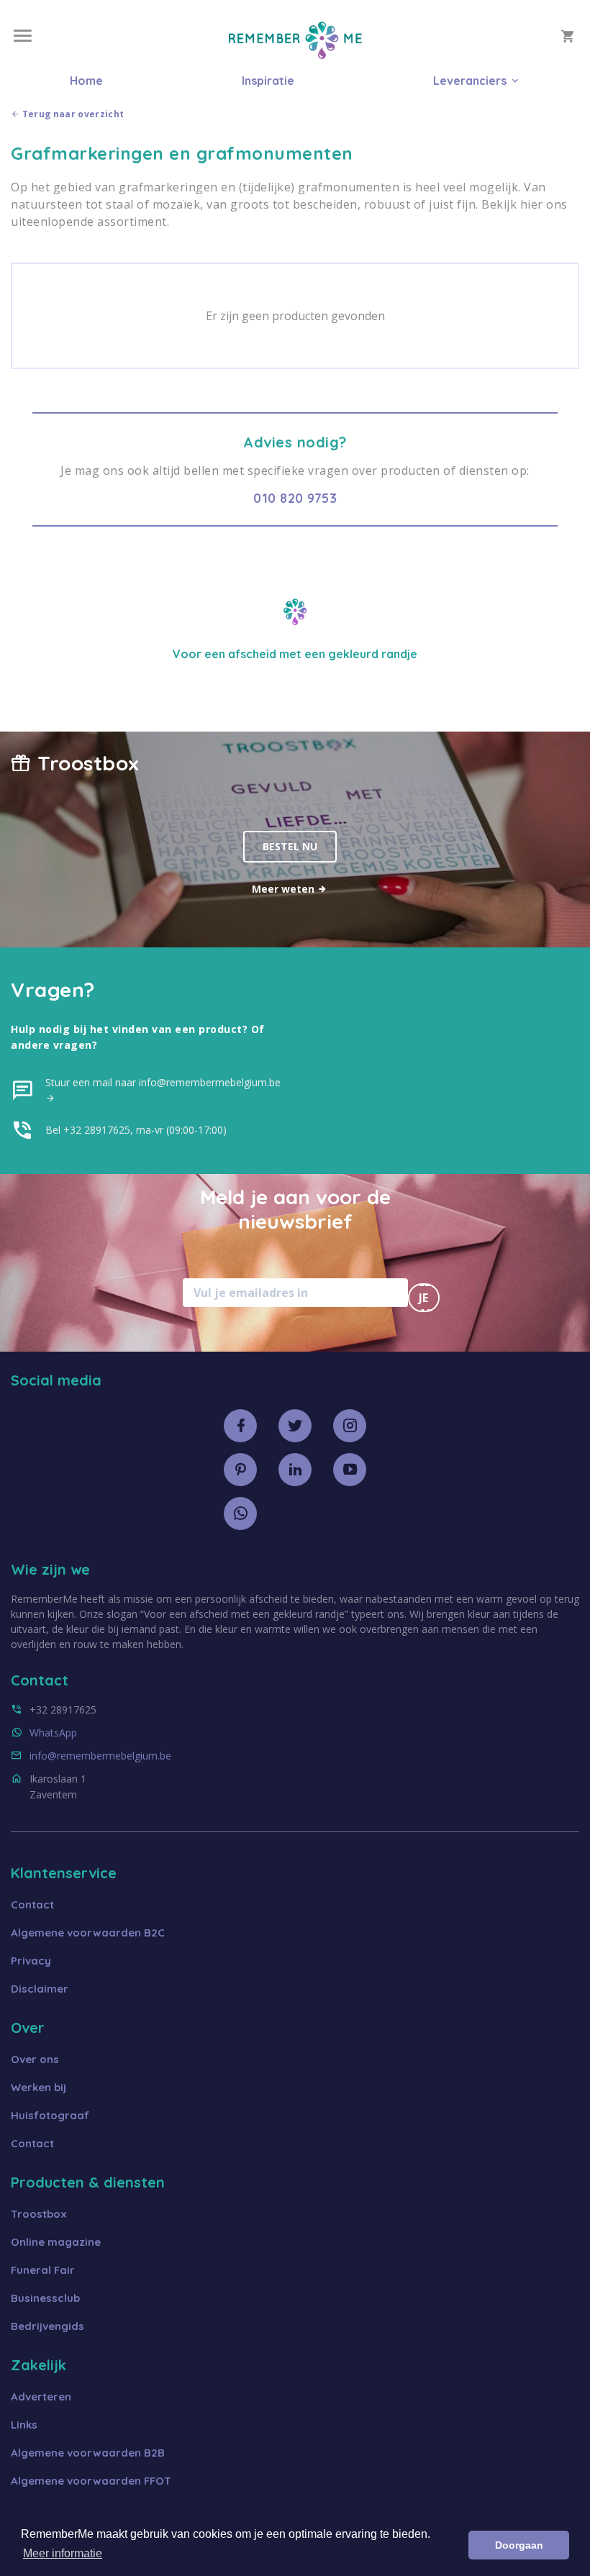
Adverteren (41, 2397)
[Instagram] (350, 1426)
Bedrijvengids (47, 2326)
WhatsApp (53, 1733)
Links (24, 2425)
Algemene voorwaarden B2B (88, 2453)
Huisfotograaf (50, 2115)
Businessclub (45, 2298)
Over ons (35, 2059)
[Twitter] (295, 1426)
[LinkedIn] (295, 1470)
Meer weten (285, 889)
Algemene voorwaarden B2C (88, 1933)
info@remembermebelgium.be (100, 1756)
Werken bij (38, 2087)
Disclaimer (40, 1989)
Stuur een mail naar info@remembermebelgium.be (163, 1082)
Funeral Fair (43, 2270)
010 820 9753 (295, 498)
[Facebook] (240, 1426)
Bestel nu (290, 846)
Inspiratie (268, 81)
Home (86, 81)
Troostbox (39, 2214)
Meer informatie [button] (63, 2553)
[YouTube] (350, 1470)
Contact (32, 1904)
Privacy (31, 1961)
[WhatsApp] (240, 1514)
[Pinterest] (240, 1470)
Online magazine (56, 2242)
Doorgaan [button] (519, 2545)
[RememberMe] (295, 55)
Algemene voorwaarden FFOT (91, 2481)
